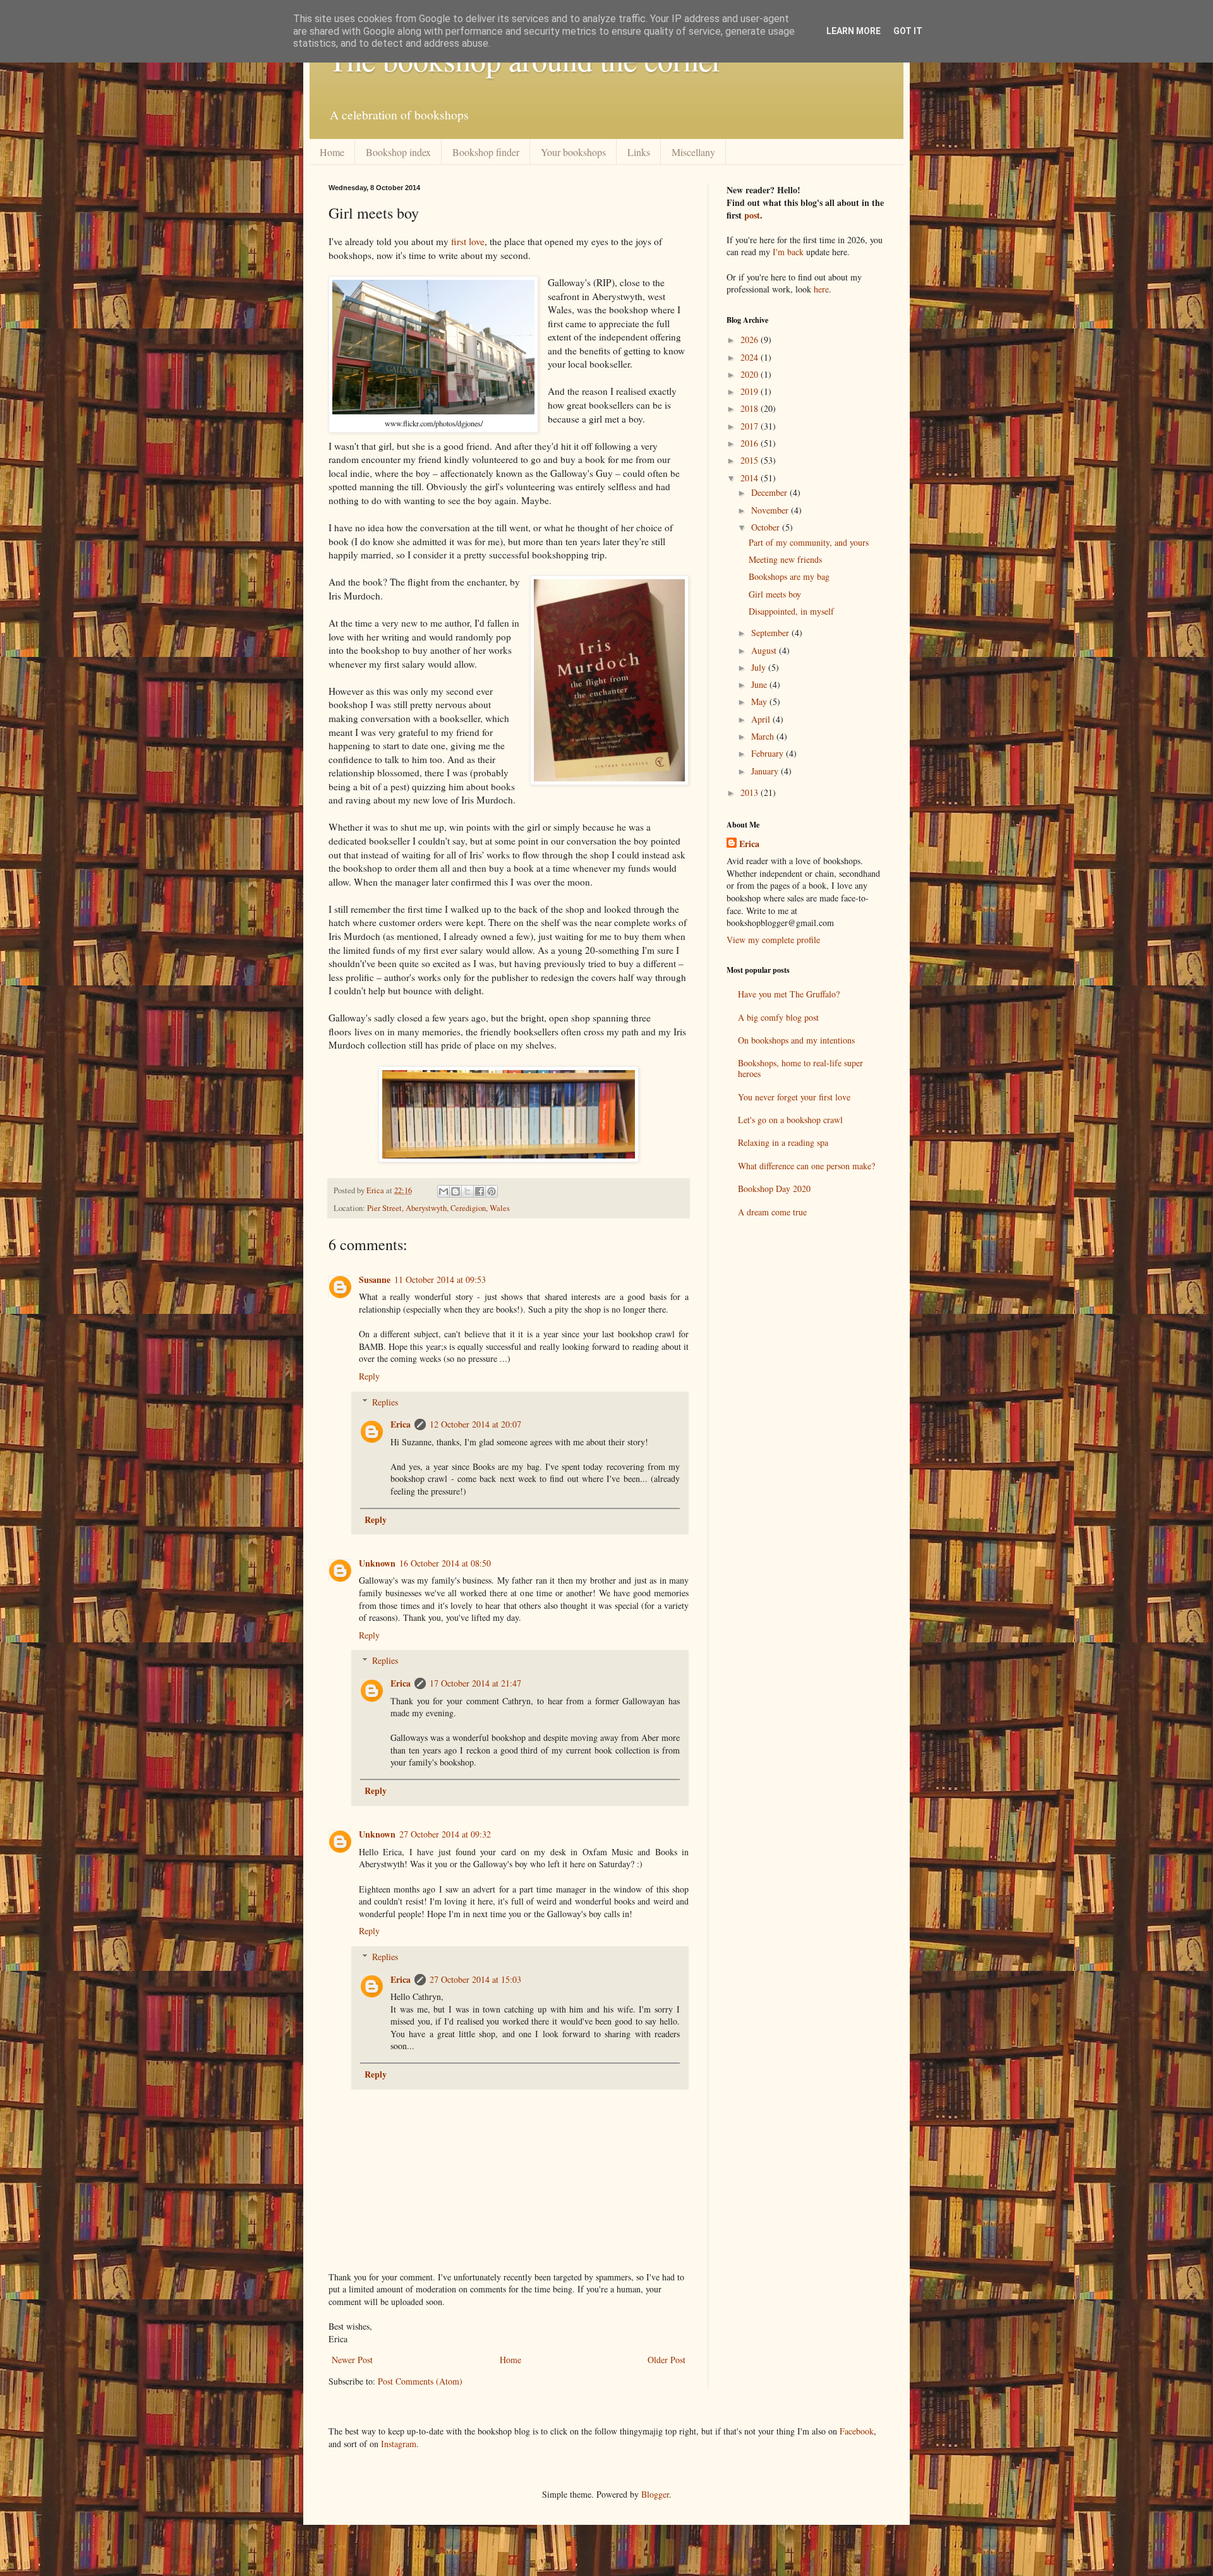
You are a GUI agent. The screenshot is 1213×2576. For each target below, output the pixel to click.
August (765, 650)
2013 (751, 792)
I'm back (788, 252)
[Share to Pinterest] (492, 1191)
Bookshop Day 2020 (774, 1189)
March (764, 736)
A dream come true (772, 1212)
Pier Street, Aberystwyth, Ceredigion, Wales (438, 1208)
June (760, 684)
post (752, 215)
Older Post (667, 2360)
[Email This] (444, 1191)
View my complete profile (773, 940)
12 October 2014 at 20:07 (475, 1424)
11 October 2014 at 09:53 (440, 1279)
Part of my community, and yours (809, 542)
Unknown (377, 1563)
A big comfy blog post (778, 1017)
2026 (751, 340)
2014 (751, 478)
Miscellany (693, 152)
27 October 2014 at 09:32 (445, 1834)
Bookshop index (398, 152)
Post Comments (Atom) (420, 2381)
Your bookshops (573, 152)
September (771, 633)
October (767, 527)
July (760, 667)
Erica (401, 1424)
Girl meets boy (775, 594)
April (762, 719)
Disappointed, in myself (791, 611)
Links (639, 152)
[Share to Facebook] (480, 1191)
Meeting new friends (785, 559)
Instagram (399, 2444)
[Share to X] (468, 1191)
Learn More (854, 31)
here (821, 289)
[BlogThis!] (456, 1191)
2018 (751, 408)
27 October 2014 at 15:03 (475, 1979)
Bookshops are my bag (789, 576)
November (771, 510)
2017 (751, 426)
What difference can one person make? (806, 1166)
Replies (385, 1402)
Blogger (655, 2494)
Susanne (375, 1279)
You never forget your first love (794, 1097)
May (760, 701)
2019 (751, 391)
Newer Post (352, 2360)
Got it (908, 31)
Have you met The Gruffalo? (789, 994)
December (770, 492)
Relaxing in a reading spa (783, 1142)
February (769, 753)
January (766, 771)
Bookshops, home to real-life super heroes (800, 1068)
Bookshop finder (486, 152)
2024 (751, 357)
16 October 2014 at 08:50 (445, 1563)
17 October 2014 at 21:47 (475, 1683)
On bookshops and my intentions (796, 1040)
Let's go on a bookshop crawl (790, 1120)
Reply (369, 1376)
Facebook (857, 2431)
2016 (751, 443)
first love (468, 241)
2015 (751, 460)
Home (332, 152)
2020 (751, 374)
